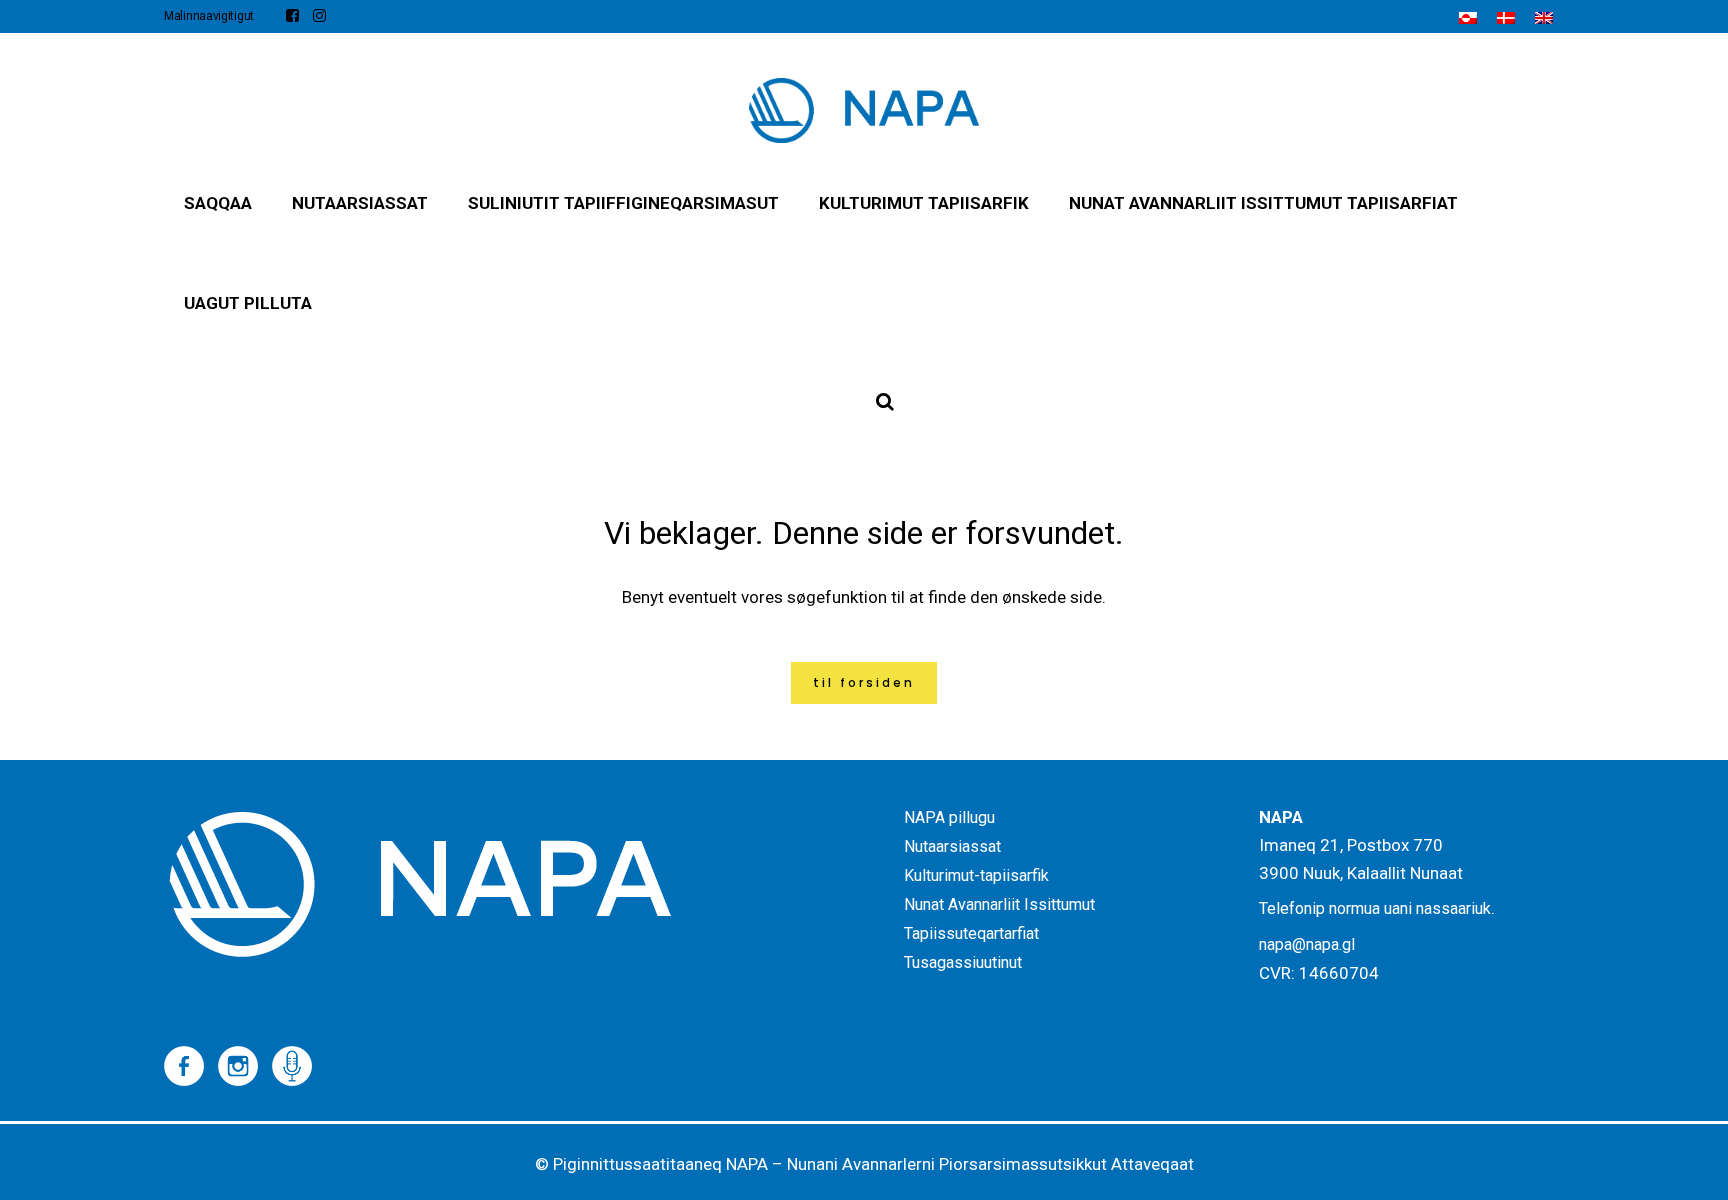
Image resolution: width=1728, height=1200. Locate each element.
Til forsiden (864, 682)
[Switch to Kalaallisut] (1468, 18)
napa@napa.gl (1307, 944)
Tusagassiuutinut (963, 962)
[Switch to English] (1544, 18)
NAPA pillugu (949, 817)
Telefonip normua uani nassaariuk (1375, 908)
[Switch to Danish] (1506, 18)
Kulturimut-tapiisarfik (976, 875)
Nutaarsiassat (952, 846)
